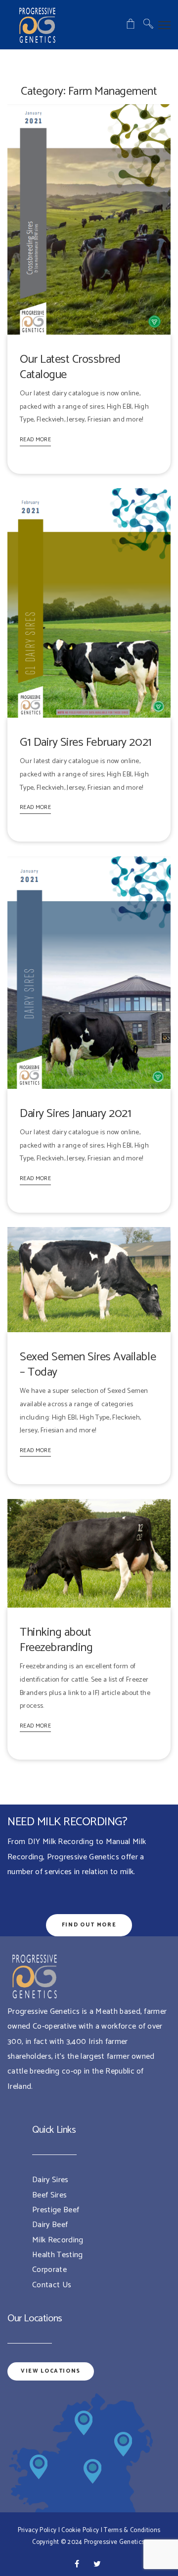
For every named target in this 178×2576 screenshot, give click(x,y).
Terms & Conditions (132, 2530)
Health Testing (57, 2255)
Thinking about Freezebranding (56, 1640)
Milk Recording (58, 2240)
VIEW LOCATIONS (51, 2371)
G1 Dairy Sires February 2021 (86, 743)
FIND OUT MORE (89, 1925)
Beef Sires (49, 2195)
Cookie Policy (80, 2530)
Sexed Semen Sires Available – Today (88, 1365)
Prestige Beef (56, 2210)
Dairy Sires (50, 2180)
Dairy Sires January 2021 (75, 1114)
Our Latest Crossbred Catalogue (70, 367)
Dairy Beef (50, 2225)
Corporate (49, 2270)
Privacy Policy (37, 2530)
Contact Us (52, 2285)
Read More (35, 440)
